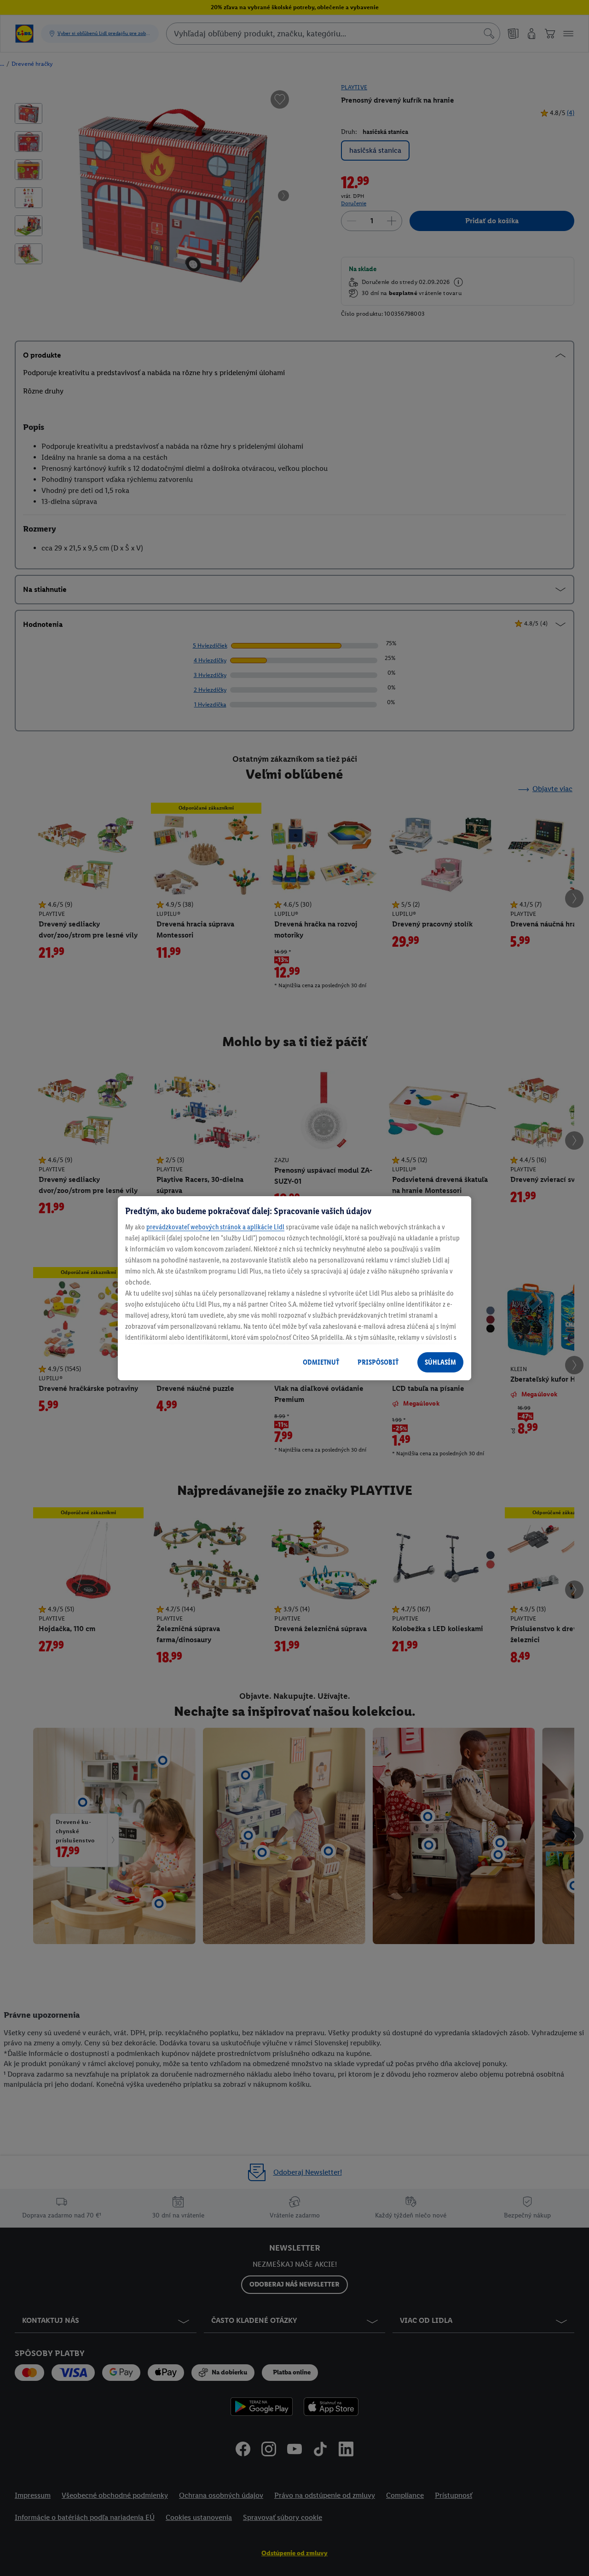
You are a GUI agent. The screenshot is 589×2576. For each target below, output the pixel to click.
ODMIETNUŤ (321, 1362)
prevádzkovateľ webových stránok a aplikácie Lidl (215, 1227)
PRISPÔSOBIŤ (378, 1362)
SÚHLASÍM (440, 1362)
